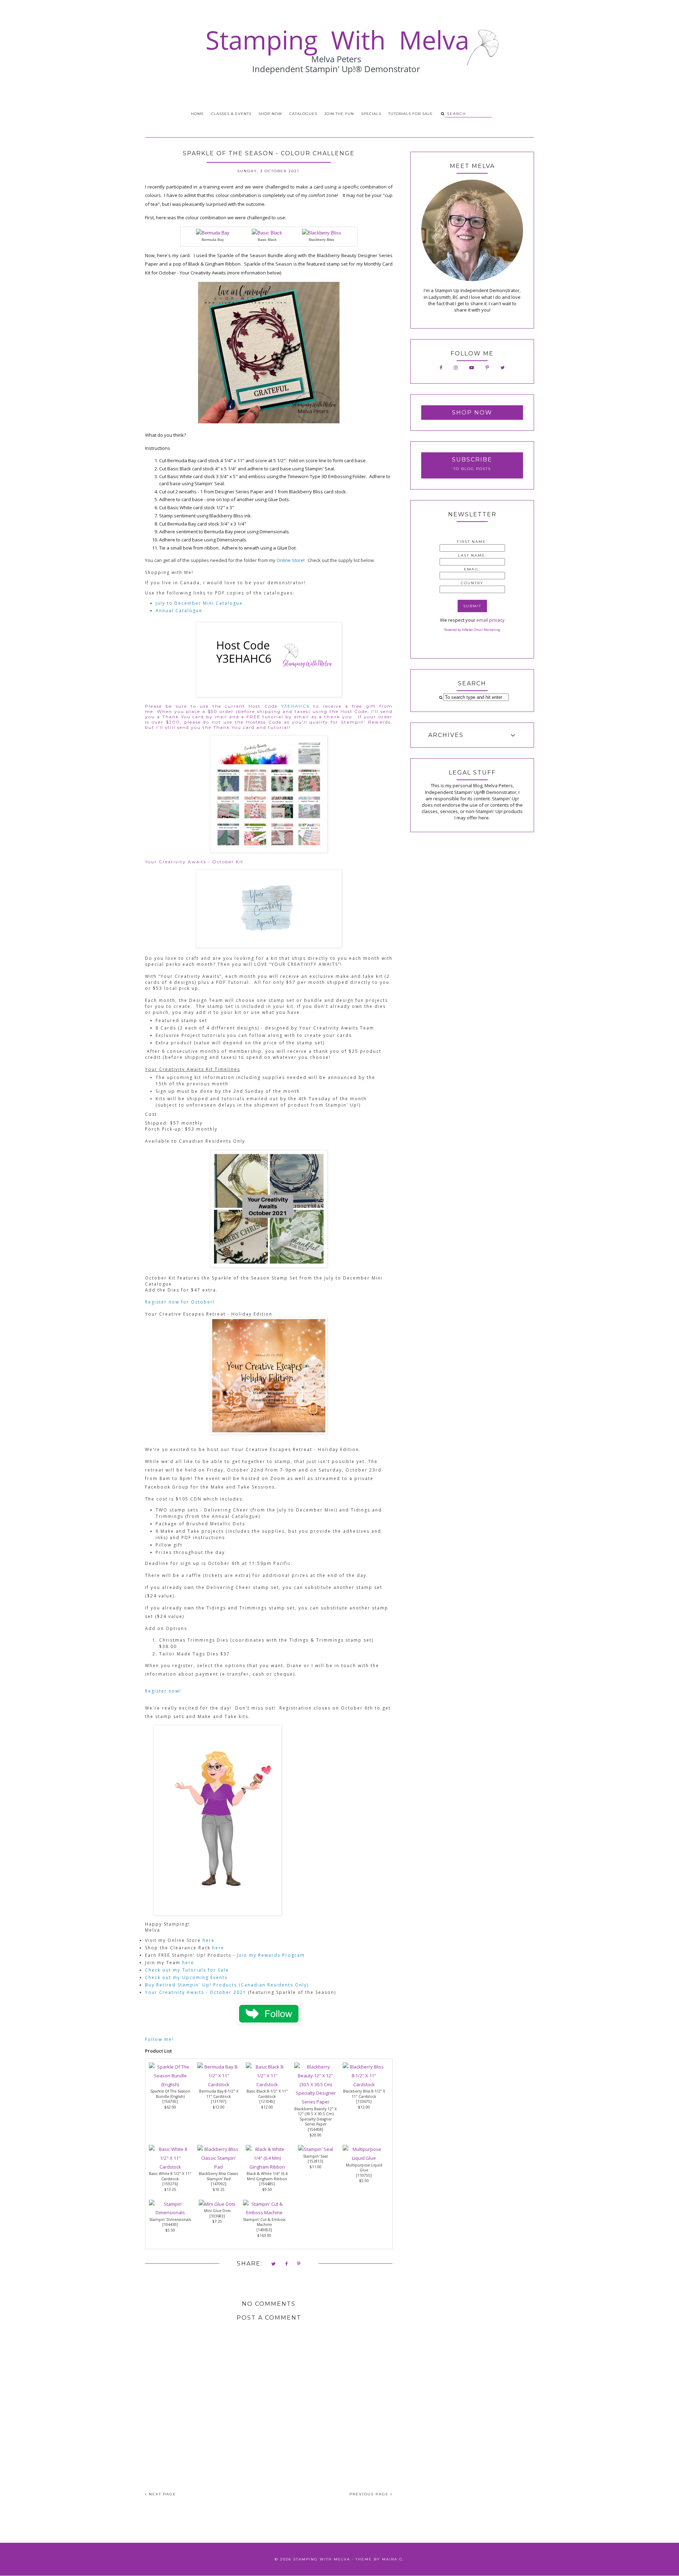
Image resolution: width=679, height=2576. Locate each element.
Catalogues (303, 114)
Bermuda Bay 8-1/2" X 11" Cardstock (219, 2094)
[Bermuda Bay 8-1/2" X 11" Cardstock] (219, 2084)
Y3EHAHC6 (295, 706)
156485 (267, 2184)
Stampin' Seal (315, 2156)
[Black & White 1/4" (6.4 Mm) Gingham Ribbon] (267, 2167)
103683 (217, 2216)
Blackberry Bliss (321, 240)
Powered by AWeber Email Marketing (472, 630)
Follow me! (159, 2039)
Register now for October (179, 1302)
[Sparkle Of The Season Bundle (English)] (170, 2084)
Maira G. (393, 2559)
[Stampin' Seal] (316, 2149)
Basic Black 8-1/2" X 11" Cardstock (267, 2094)
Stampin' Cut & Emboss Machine (264, 2222)
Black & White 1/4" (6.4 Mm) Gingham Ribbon (267, 2176)
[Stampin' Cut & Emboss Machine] (264, 2212)
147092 (219, 2184)
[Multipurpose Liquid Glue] (364, 2158)
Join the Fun (339, 114)
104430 (170, 2224)
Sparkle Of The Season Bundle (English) (170, 2094)
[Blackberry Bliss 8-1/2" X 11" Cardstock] (364, 2084)
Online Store (290, 560)
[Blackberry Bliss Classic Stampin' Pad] (219, 2167)
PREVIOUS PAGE (370, 2494)
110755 (364, 2175)
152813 (315, 2161)
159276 (170, 2184)
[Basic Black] (267, 233)
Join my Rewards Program (271, 1955)
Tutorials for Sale (411, 114)
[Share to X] (274, 2264)
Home (198, 114)
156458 (315, 2129)
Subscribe (472, 460)
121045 (267, 2101)
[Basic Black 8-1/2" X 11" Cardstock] (267, 2084)
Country (472, 583)
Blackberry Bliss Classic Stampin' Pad (219, 2176)
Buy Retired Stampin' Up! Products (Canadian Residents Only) (227, 1985)
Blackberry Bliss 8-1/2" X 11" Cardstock (364, 2094)
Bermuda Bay (213, 240)
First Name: (472, 542)
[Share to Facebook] (287, 2264)
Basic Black (267, 240)
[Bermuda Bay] (213, 233)
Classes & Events (231, 114)
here (209, 1940)
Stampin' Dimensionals (170, 2220)
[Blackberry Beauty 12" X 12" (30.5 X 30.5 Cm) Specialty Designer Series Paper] (315, 2102)
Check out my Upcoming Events (186, 1977)
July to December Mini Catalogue (199, 603)
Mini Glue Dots (217, 2211)
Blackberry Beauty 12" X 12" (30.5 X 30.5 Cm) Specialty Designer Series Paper (315, 2117)
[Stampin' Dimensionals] (170, 2212)
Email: (472, 569)
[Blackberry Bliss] (322, 233)
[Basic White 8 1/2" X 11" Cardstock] (170, 2167)
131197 (219, 2101)
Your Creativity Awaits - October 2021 (196, 1992)
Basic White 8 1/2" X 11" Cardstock (170, 2176)
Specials (371, 114)
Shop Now (270, 114)
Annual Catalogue (179, 611)
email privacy (491, 620)
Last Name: (472, 555)
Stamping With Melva (322, 2559)
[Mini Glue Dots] (217, 2204)
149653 (264, 2230)
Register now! (163, 1691)
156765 (170, 2101)
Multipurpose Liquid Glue (364, 2168)
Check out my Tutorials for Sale (188, 1970)
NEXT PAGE (162, 2494)
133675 (364, 2101)
